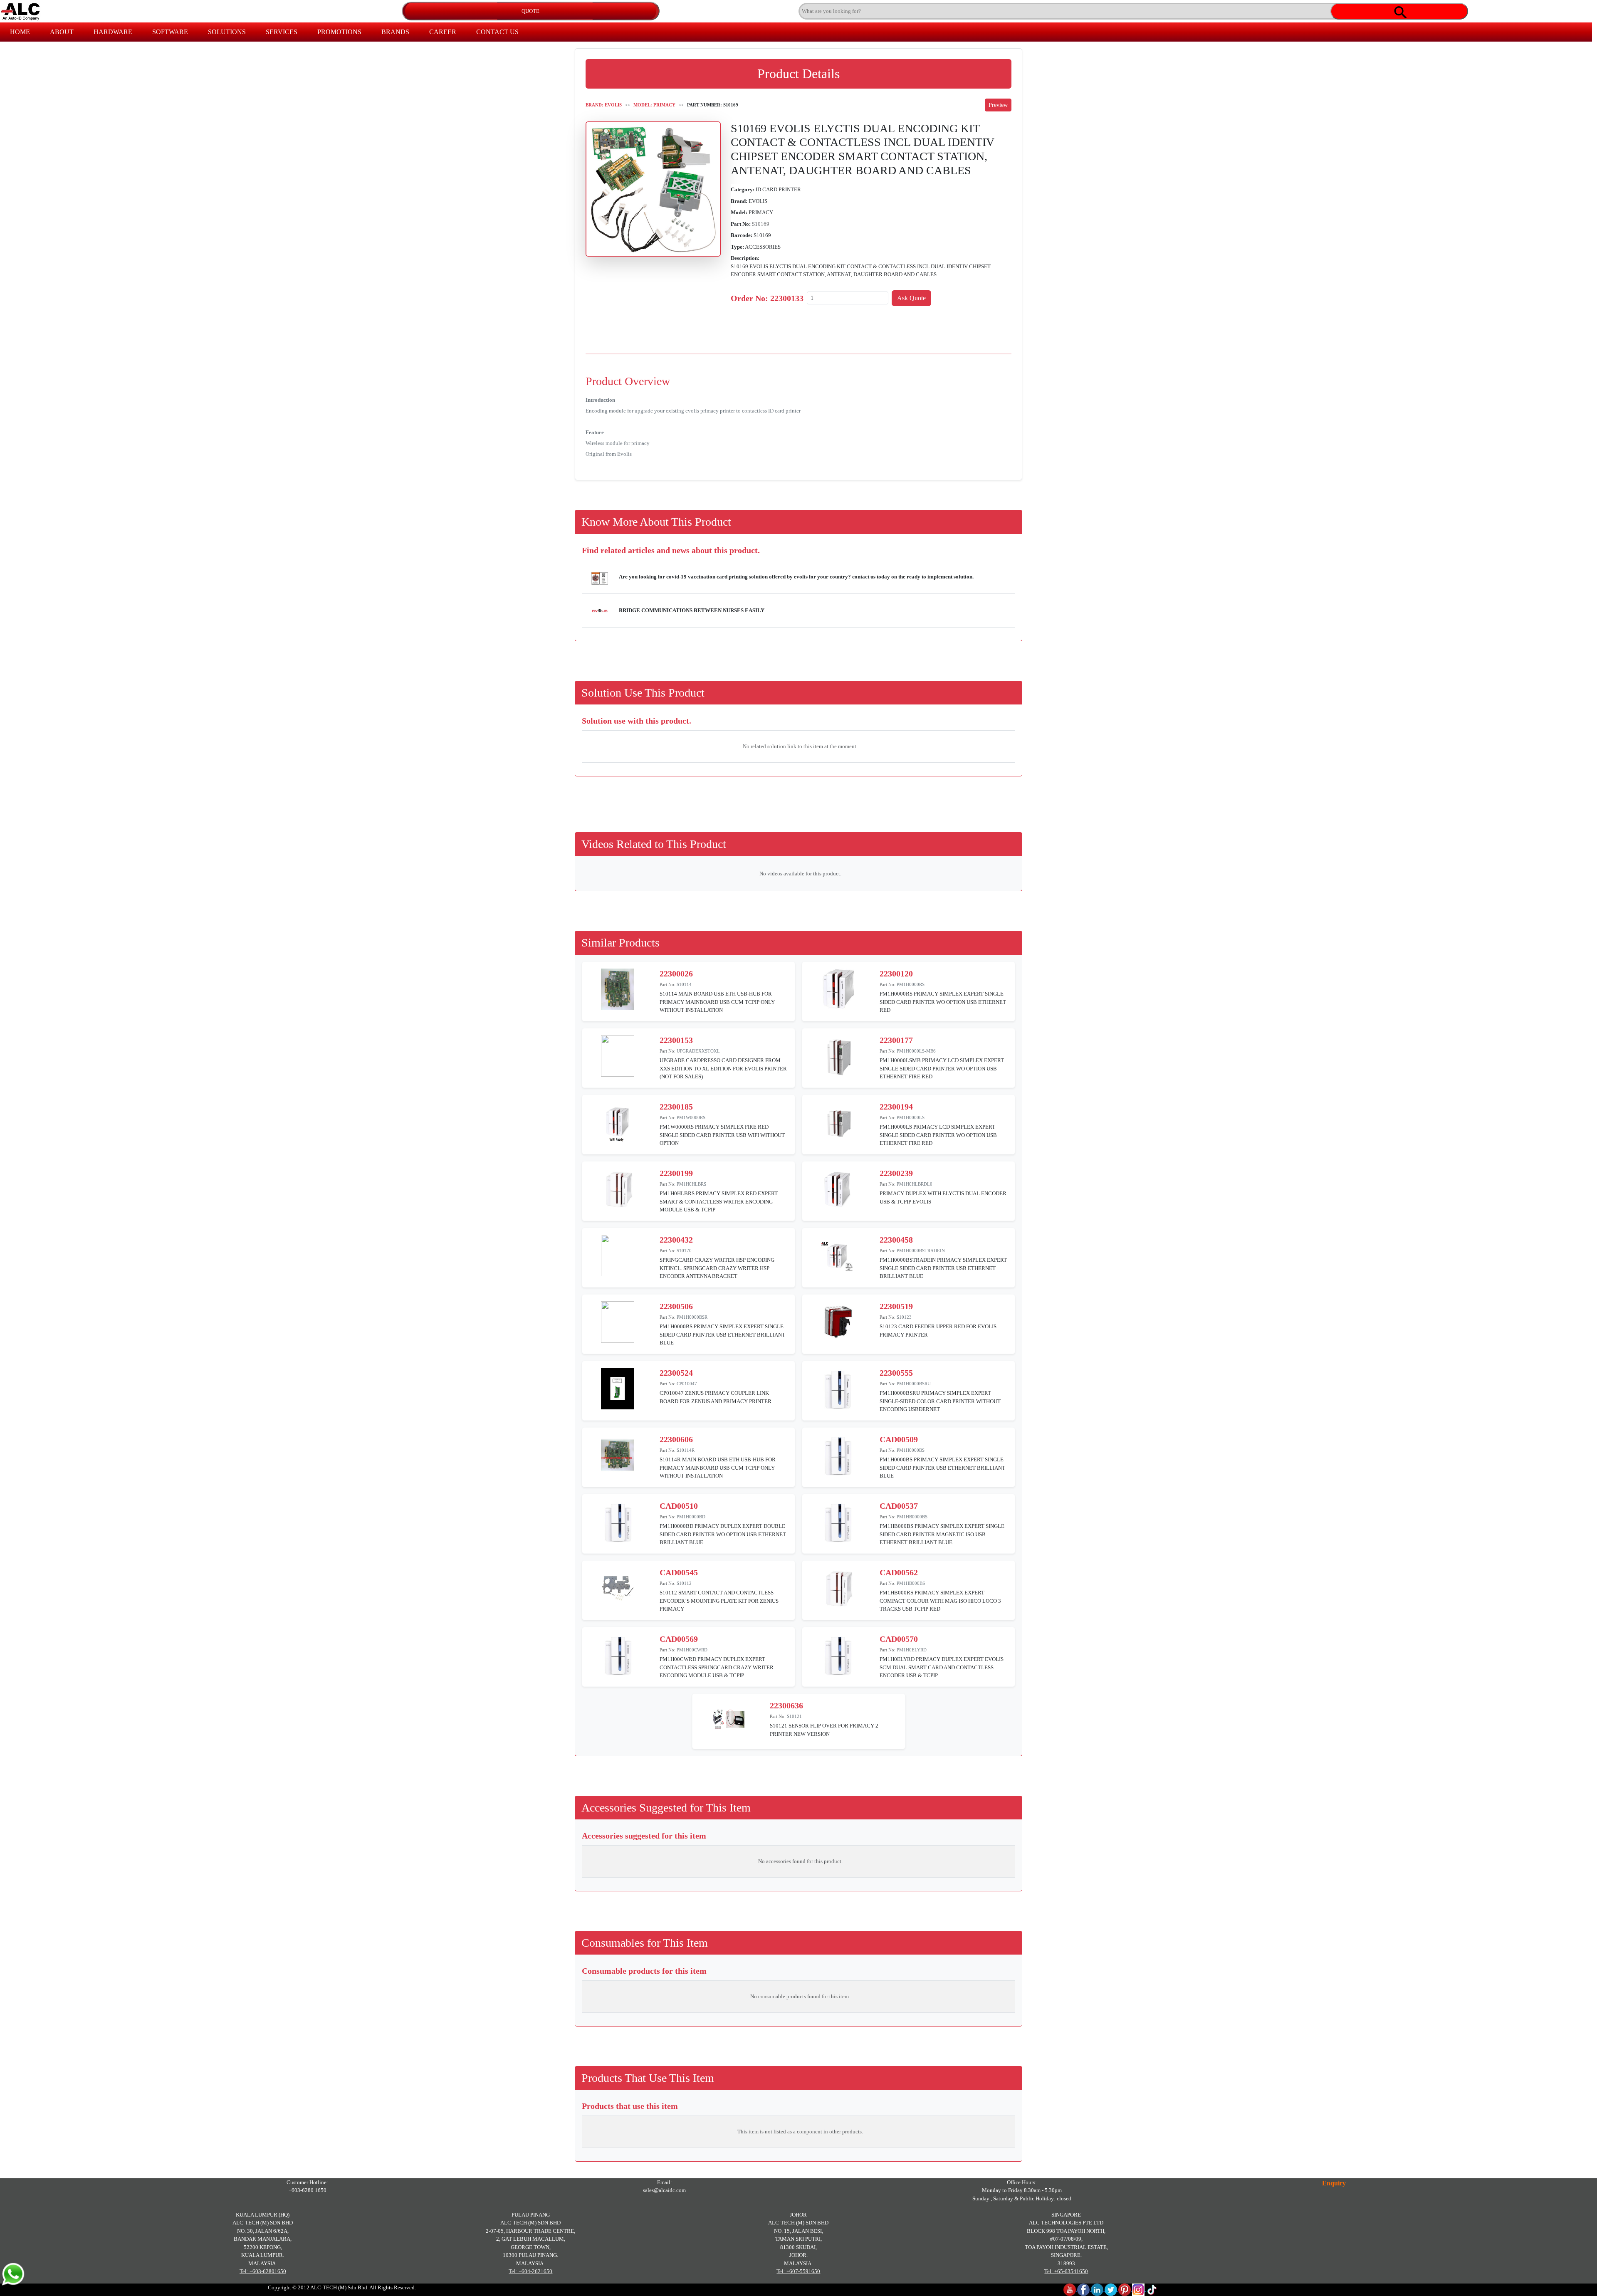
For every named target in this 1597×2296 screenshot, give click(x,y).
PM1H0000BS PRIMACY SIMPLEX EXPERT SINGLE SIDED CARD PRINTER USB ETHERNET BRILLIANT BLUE (722, 1335)
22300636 (786, 1705)
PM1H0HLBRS (691, 1184)
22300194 (896, 1107)
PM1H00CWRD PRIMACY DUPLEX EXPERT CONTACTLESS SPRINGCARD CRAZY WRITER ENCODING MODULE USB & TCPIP (717, 1667)
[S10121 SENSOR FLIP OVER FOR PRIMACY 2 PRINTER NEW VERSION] (728, 1721)
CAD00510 (679, 1506)
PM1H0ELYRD (912, 1650)
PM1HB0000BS (912, 1517)
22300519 (896, 1306)
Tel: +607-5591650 (798, 2271)
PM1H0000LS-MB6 (916, 1051)
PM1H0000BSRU (914, 1384)
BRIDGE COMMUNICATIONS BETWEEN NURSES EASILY (692, 610)
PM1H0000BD (691, 1517)
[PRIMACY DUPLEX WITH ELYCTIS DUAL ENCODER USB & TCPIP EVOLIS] (838, 1188)
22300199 (676, 1173)
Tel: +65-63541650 (1066, 2271)
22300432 (676, 1240)
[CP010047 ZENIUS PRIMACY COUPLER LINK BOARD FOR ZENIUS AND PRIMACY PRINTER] (618, 1388)
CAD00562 (899, 1572)
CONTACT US (497, 32)
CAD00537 (899, 1506)
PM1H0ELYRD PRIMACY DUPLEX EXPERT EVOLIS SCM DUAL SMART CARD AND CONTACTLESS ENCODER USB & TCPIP (942, 1667)
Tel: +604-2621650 (530, 2271)
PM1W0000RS (691, 1117)
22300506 (676, 1306)
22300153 (676, 1040)
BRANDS (395, 32)
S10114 (684, 984)
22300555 (896, 1373)
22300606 (676, 1439)
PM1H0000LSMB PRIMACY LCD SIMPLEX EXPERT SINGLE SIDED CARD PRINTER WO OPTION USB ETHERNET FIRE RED (942, 1068)
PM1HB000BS (911, 1583)
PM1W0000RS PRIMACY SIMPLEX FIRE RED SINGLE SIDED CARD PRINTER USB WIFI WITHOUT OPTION (722, 1135)
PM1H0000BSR (692, 1317)
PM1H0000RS (911, 984)
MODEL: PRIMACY (654, 105)
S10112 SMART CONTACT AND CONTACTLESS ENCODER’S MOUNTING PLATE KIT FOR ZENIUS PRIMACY (719, 1601)
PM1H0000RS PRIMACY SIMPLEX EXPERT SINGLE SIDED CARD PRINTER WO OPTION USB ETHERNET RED (943, 1002)
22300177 (896, 1040)
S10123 (904, 1317)
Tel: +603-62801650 (263, 2271)
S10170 (684, 1251)
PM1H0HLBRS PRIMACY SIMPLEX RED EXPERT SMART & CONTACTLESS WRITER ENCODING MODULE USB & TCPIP (719, 1201)
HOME (20, 32)
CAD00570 (899, 1639)
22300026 (676, 974)
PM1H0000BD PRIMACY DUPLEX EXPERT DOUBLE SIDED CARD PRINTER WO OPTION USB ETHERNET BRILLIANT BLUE (723, 1534)
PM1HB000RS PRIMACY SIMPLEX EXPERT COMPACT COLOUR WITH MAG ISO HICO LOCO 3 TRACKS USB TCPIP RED (940, 1601)
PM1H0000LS (911, 1117)
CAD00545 (679, 1572)
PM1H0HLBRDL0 (915, 1184)
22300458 (896, 1240)
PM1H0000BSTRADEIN (921, 1251)
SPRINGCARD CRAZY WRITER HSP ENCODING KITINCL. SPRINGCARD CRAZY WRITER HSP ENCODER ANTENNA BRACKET (717, 1268)
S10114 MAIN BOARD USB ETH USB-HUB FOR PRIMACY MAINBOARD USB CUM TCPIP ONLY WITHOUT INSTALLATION (717, 1002)
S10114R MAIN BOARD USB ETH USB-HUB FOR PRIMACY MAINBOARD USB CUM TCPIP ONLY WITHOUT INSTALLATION (718, 1468)
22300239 (896, 1173)
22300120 (896, 974)
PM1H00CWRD (692, 1650)
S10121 (794, 1716)
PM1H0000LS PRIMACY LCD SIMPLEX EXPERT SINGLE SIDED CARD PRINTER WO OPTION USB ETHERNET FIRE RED (938, 1135)
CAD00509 (899, 1439)
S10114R (686, 1450)
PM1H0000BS (911, 1450)
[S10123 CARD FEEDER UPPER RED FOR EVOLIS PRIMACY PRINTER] (838, 1321)
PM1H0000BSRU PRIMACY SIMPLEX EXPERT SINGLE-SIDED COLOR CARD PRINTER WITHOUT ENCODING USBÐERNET (940, 1401)
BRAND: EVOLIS (604, 105)
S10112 (684, 1583)
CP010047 (687, 1384)
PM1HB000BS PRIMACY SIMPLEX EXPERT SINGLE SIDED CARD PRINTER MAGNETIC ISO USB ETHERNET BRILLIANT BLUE (942, 1534)
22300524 (676, 1373)
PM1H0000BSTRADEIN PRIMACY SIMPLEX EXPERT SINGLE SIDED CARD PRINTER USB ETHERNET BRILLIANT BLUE (943, 1268)
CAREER (443, 32)
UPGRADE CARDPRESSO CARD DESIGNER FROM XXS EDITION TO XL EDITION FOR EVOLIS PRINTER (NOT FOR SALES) (723, 1068)
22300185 (676, 1107)
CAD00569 (679, 1639)
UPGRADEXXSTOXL (698, 1051)
